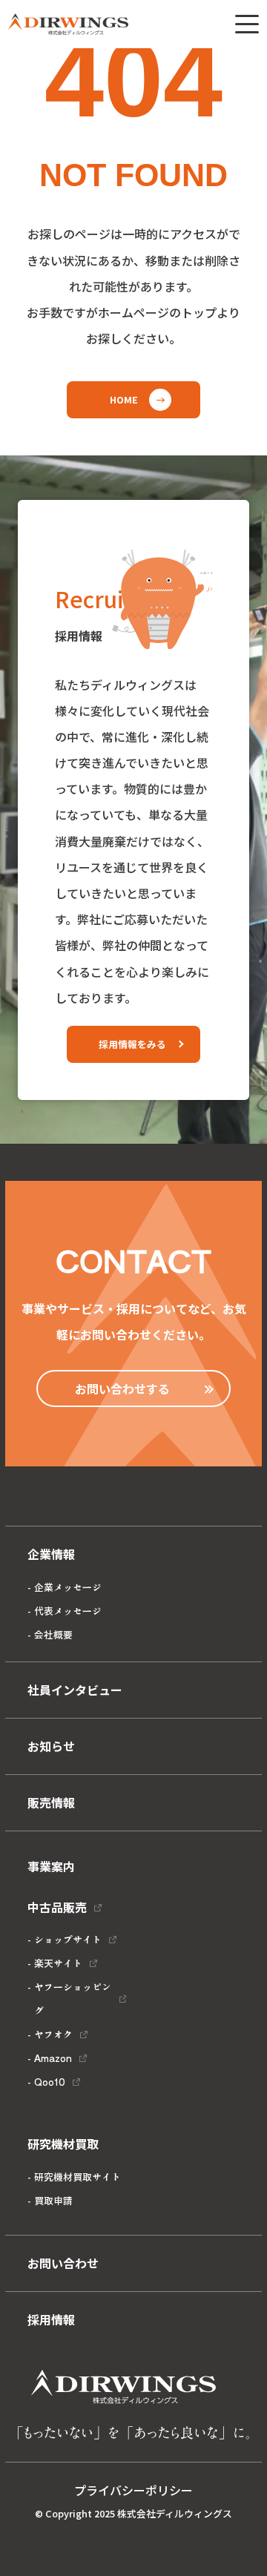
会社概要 (53, 1634)
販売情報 (51, 1802)
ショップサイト (68, 1939)
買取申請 (53, 2200)
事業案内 (51, 1866)
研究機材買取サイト (78, 2177)
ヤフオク (53, 2034)
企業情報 (51, 1554)
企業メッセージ (68, 1587)
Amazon (53, 2058)
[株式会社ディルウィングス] (68, 24)
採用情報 (51, 2319)
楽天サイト (58, 1963)
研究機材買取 (63, 2144)
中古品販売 (57, 1907)
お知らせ (51, 1746)
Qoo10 (50, 2082)
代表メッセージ (68, 1611)
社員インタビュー (75, 1690)
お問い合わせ (63, 2263)
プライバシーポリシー (133, 2490)
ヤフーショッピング (73, 1999)
